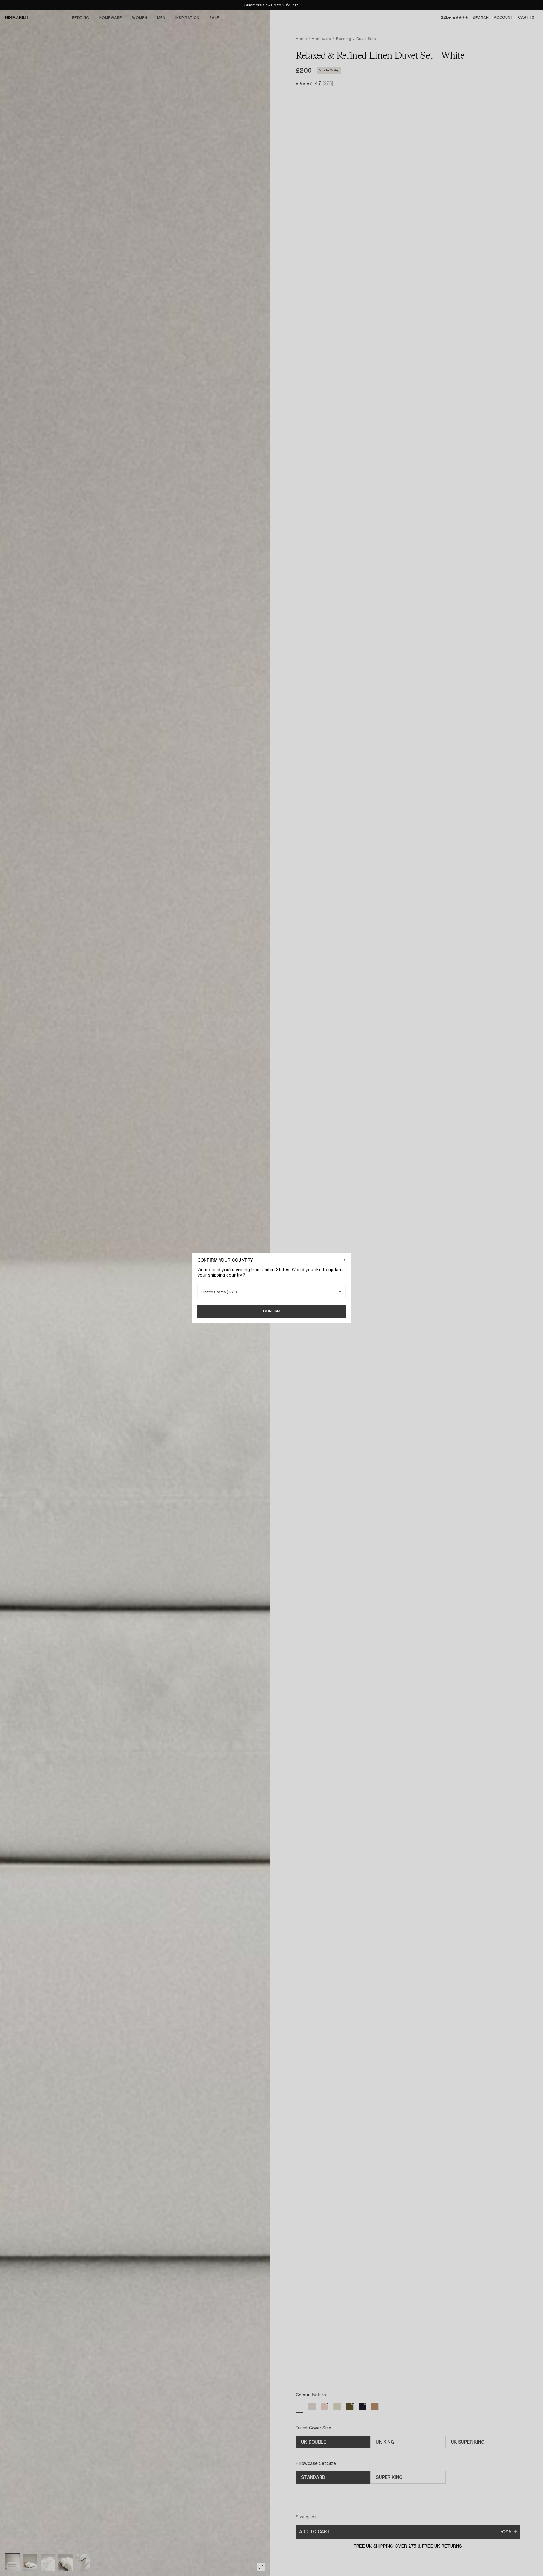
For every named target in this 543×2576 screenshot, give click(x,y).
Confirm (272, 1311)
